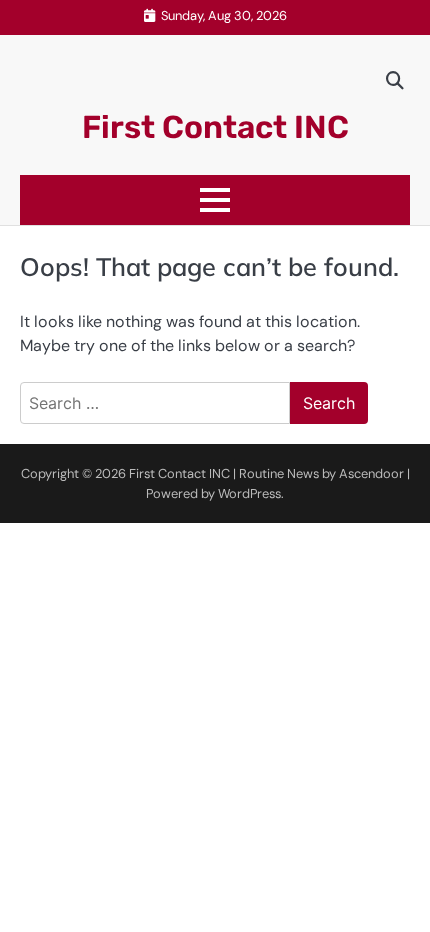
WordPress (249, 493)
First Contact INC (215, 127)
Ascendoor (371, 473)
